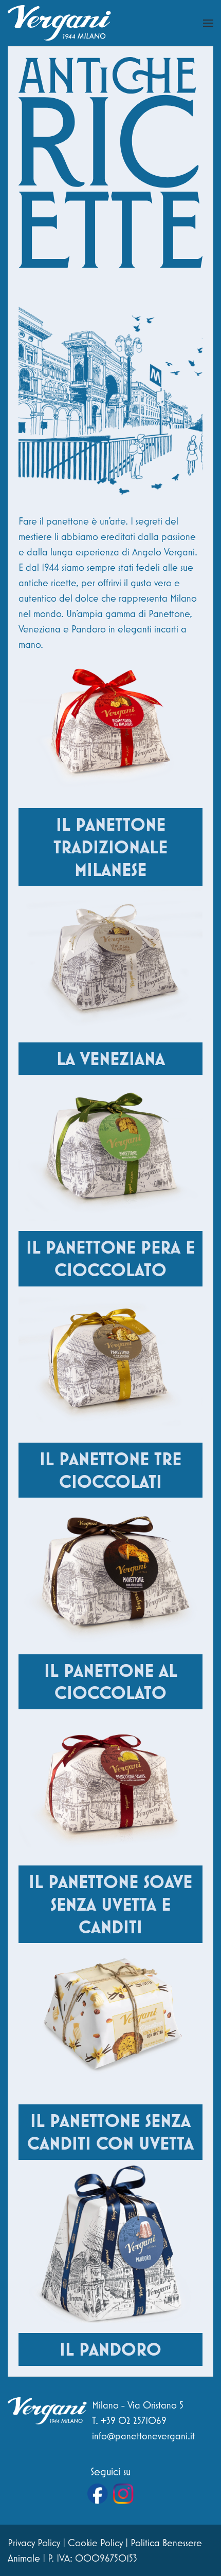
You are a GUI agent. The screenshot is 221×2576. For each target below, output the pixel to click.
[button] (208, 23)
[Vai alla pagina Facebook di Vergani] (98, 2494)
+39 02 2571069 (134, 2420)
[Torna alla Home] (59, 23)
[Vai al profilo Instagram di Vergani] (123, 2494)
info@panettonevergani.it (143, 2436)
